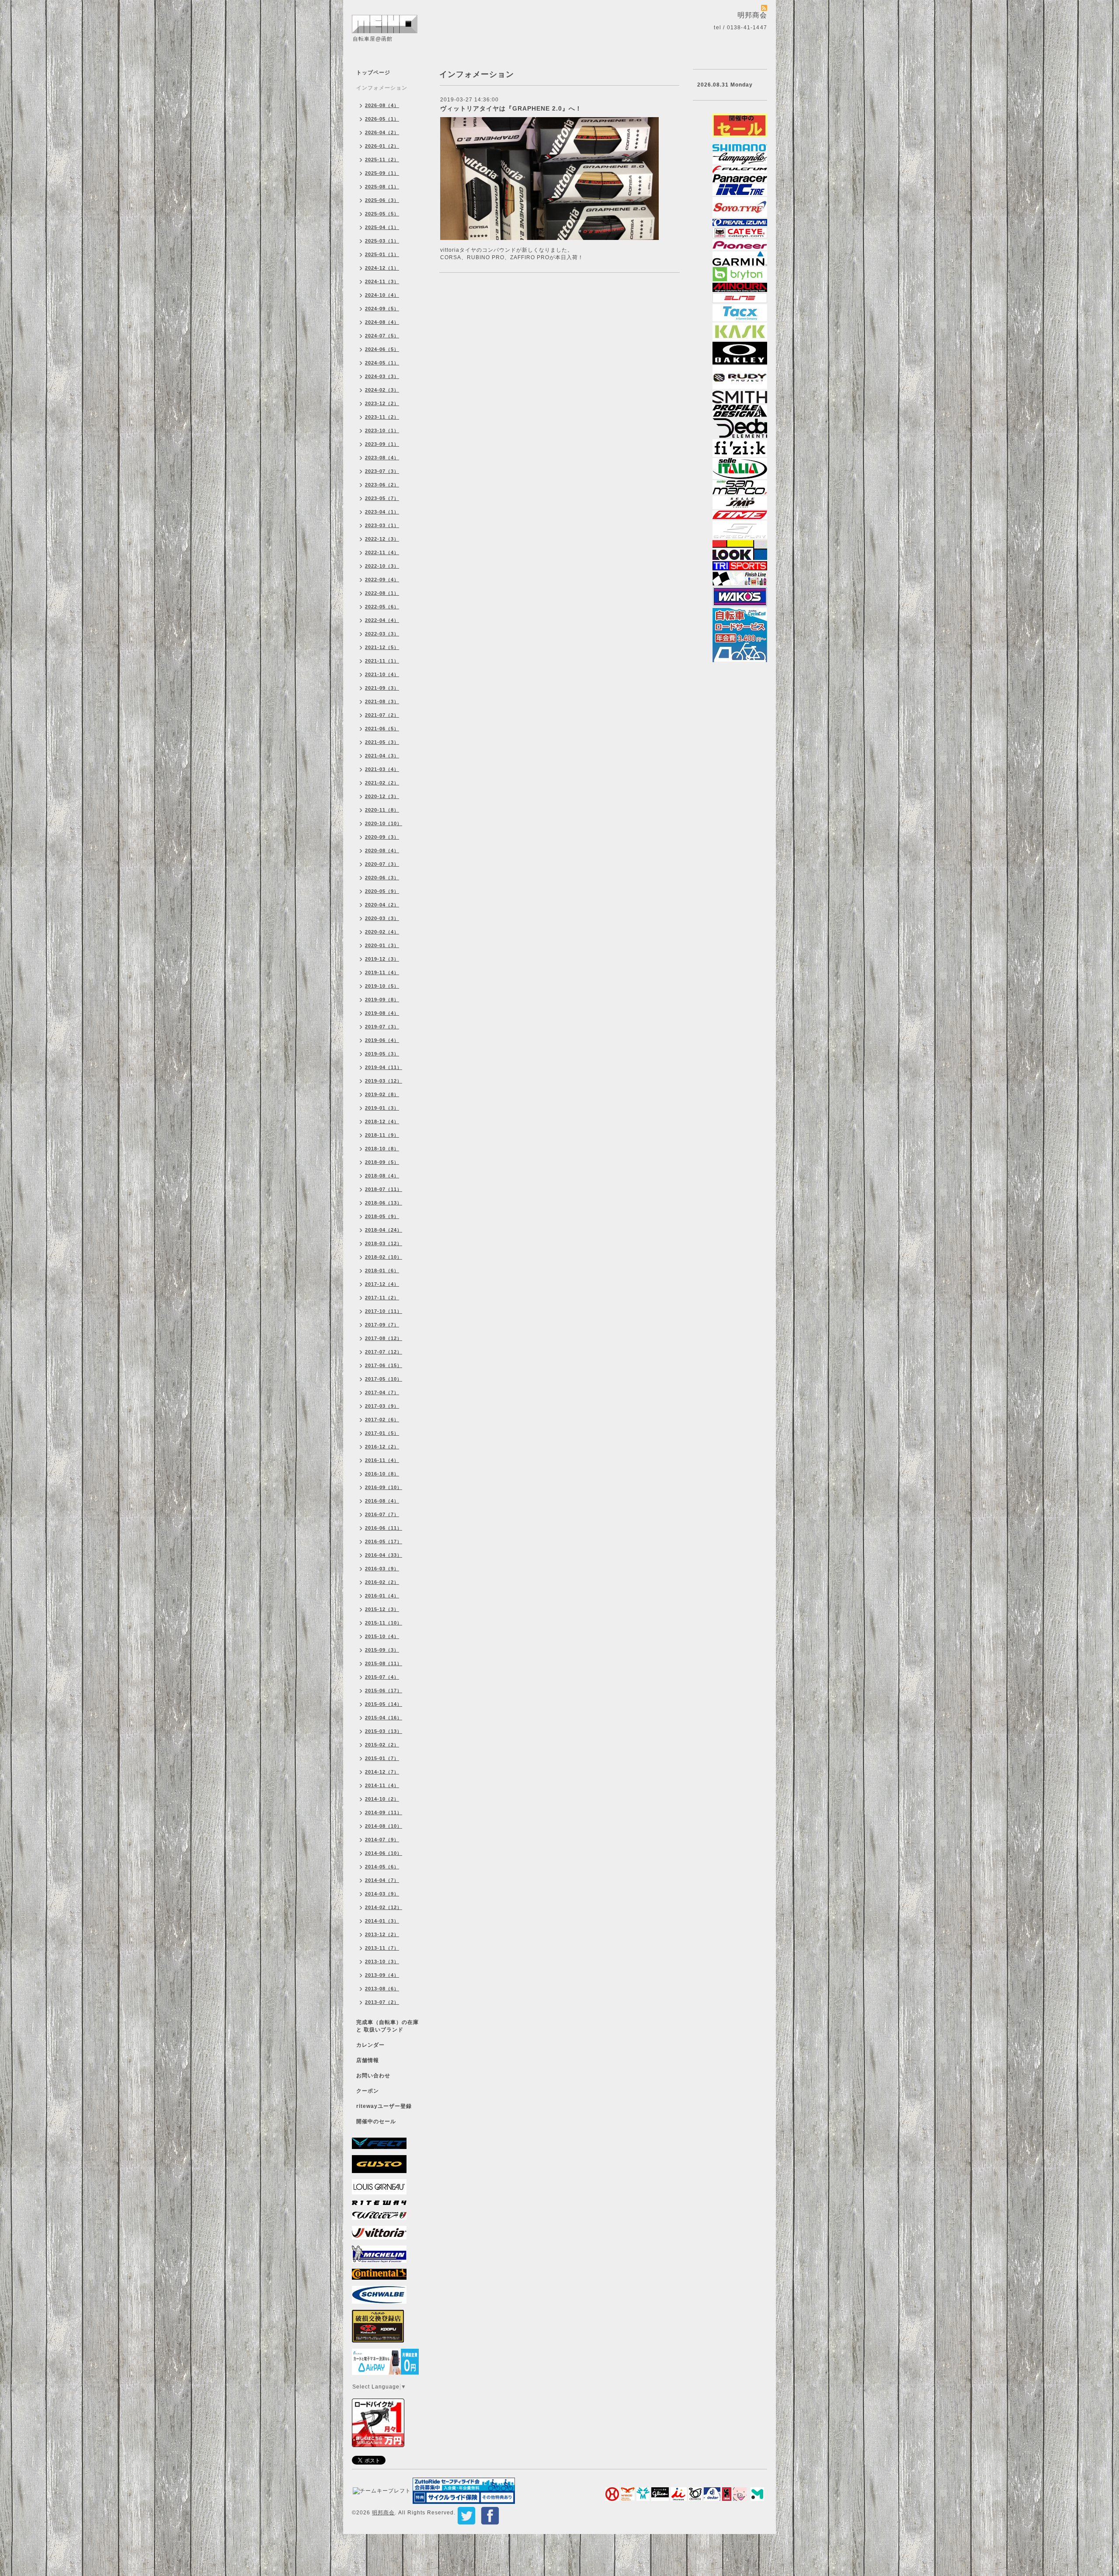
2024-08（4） (382, 322)
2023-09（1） (382, 444)
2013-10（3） (382, 1962)
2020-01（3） (382, 945)
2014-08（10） (384, 1826)
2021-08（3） (382, 701)
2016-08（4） (382, 1501)
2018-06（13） (384, 1203)
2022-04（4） (382, 620)
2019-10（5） (382, 986)
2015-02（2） (382, 1745)
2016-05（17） (384, 1541)
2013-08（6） (382, 1989)
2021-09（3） (382, 688)
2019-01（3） (382, 1108)
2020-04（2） (382, 905)
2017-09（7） (382, 1325)
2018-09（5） (382, 1162)
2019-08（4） (382, 1013)
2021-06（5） (382, 729)
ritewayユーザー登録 (384, 2106)
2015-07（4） (382, 1677)
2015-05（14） (384, 1704)
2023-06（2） (382, 485)
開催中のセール (376, 2121)
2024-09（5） (382, 309)
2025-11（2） (382, 160)
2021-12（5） (382, 647)
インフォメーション (382, 88)
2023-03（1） (382, 525)
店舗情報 (368, 2060)
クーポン (368, 2091)
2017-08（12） (384, 1338)
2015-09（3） (382, 1650)
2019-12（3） (382, 959)
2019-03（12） (384, 1081)
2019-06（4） (382, 1040)
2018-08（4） (382, 1176)
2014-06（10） (384, 1853)
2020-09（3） (382, 837)
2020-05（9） (382, 891)
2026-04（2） (382, 132)
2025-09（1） (382, 173)
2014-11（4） (382, 1785)
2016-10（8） (382, 1474)
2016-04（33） (384, 1555)
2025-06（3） (382, 200)
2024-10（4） (382, 295)
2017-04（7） (382, 1392)
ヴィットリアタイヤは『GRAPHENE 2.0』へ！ (511, 108)
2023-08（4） (382, 458)
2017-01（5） (382, 1433)
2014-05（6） (382, 1867)
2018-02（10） (384, 1257)
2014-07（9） (382, 1840)
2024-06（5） (382, 349)
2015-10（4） (382, 1636)
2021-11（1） (382, 661)
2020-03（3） (382, 918)
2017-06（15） (384, 1365)
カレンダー (370, 2045)
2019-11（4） (382, 972)
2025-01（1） (382, 254)
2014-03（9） (382, 1894)
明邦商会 (383, 2513)
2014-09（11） (384, 1812)
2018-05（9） (382, 1216)
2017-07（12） (384, 1352)
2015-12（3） (382, 1609)
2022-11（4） (382, 552)
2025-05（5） (382, 214)
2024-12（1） (382, 268)
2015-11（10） (384, 1623)
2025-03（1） (382, 241)
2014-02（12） (384, 1907)
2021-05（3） (382, 742)
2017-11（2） (382, 1298)
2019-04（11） (384, 1067)
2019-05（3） (382, 1054)
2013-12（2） (382, 1934)
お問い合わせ (373, 2076)
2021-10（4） (382, 674)
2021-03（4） (382, 769)
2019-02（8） (382, 1094)
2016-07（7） (382, 1514)
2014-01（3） (382, 1921)
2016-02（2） (382, 1582)
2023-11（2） (382, 417)
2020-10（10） (384, 823)
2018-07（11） (384, 1189)
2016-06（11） (384, 1528)
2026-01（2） (382, 146)
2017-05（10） (384, 1379)
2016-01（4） (382, 1596)
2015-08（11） (384, 1663)
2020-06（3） (382, 878)
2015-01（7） (382, 1758)
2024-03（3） (382, 376)
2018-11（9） (382, 1135)
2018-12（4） (382, 1121)
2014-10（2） (382, 1799)
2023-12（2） (382, 403)
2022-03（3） (382, 634)
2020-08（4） (382, 851)
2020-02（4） (382, 932)
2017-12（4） (382, 1284)
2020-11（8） (382, 810)
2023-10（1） (382, 430)
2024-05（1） (382, 363)
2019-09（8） (382, 1000)
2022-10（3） (382, 566)
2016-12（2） (382, 1447)
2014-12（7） (382, 1772)
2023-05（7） (382, 498)
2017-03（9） (382, 1406)
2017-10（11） (384, 1311)
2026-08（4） (382, 105)
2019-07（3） (382, 1027)
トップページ (373, 73)
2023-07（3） (382, 471)
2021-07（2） (382, 715)
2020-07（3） (382, 864)
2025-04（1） (382, 227)
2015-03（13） (384, 1731)
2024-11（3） (382, 281)
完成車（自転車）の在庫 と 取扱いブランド (387, 2026)
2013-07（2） (382, 2002)
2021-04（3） (382, 756)
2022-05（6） (382, 607)
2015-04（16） (384, 1718)
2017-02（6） (382, 1420)
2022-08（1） (382, 593)
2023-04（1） (382, 512)
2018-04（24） (384, 1230)
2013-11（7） (382, 1948)
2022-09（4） (382, 580)
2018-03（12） (384, 1243)
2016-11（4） (382, 1460)
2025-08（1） (382, 187)
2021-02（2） (382, 783)
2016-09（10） (384, 1487)
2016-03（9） (382, 1569)
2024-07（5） (382, 336)
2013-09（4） (382, 1975)
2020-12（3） (382, 796)
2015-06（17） (384, 1691)
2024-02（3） (382, 390)
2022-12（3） (382, 539)
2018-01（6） (382, 1271)
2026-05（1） (382, 119)
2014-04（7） (382, 1880)
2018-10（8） (382, 1149)
